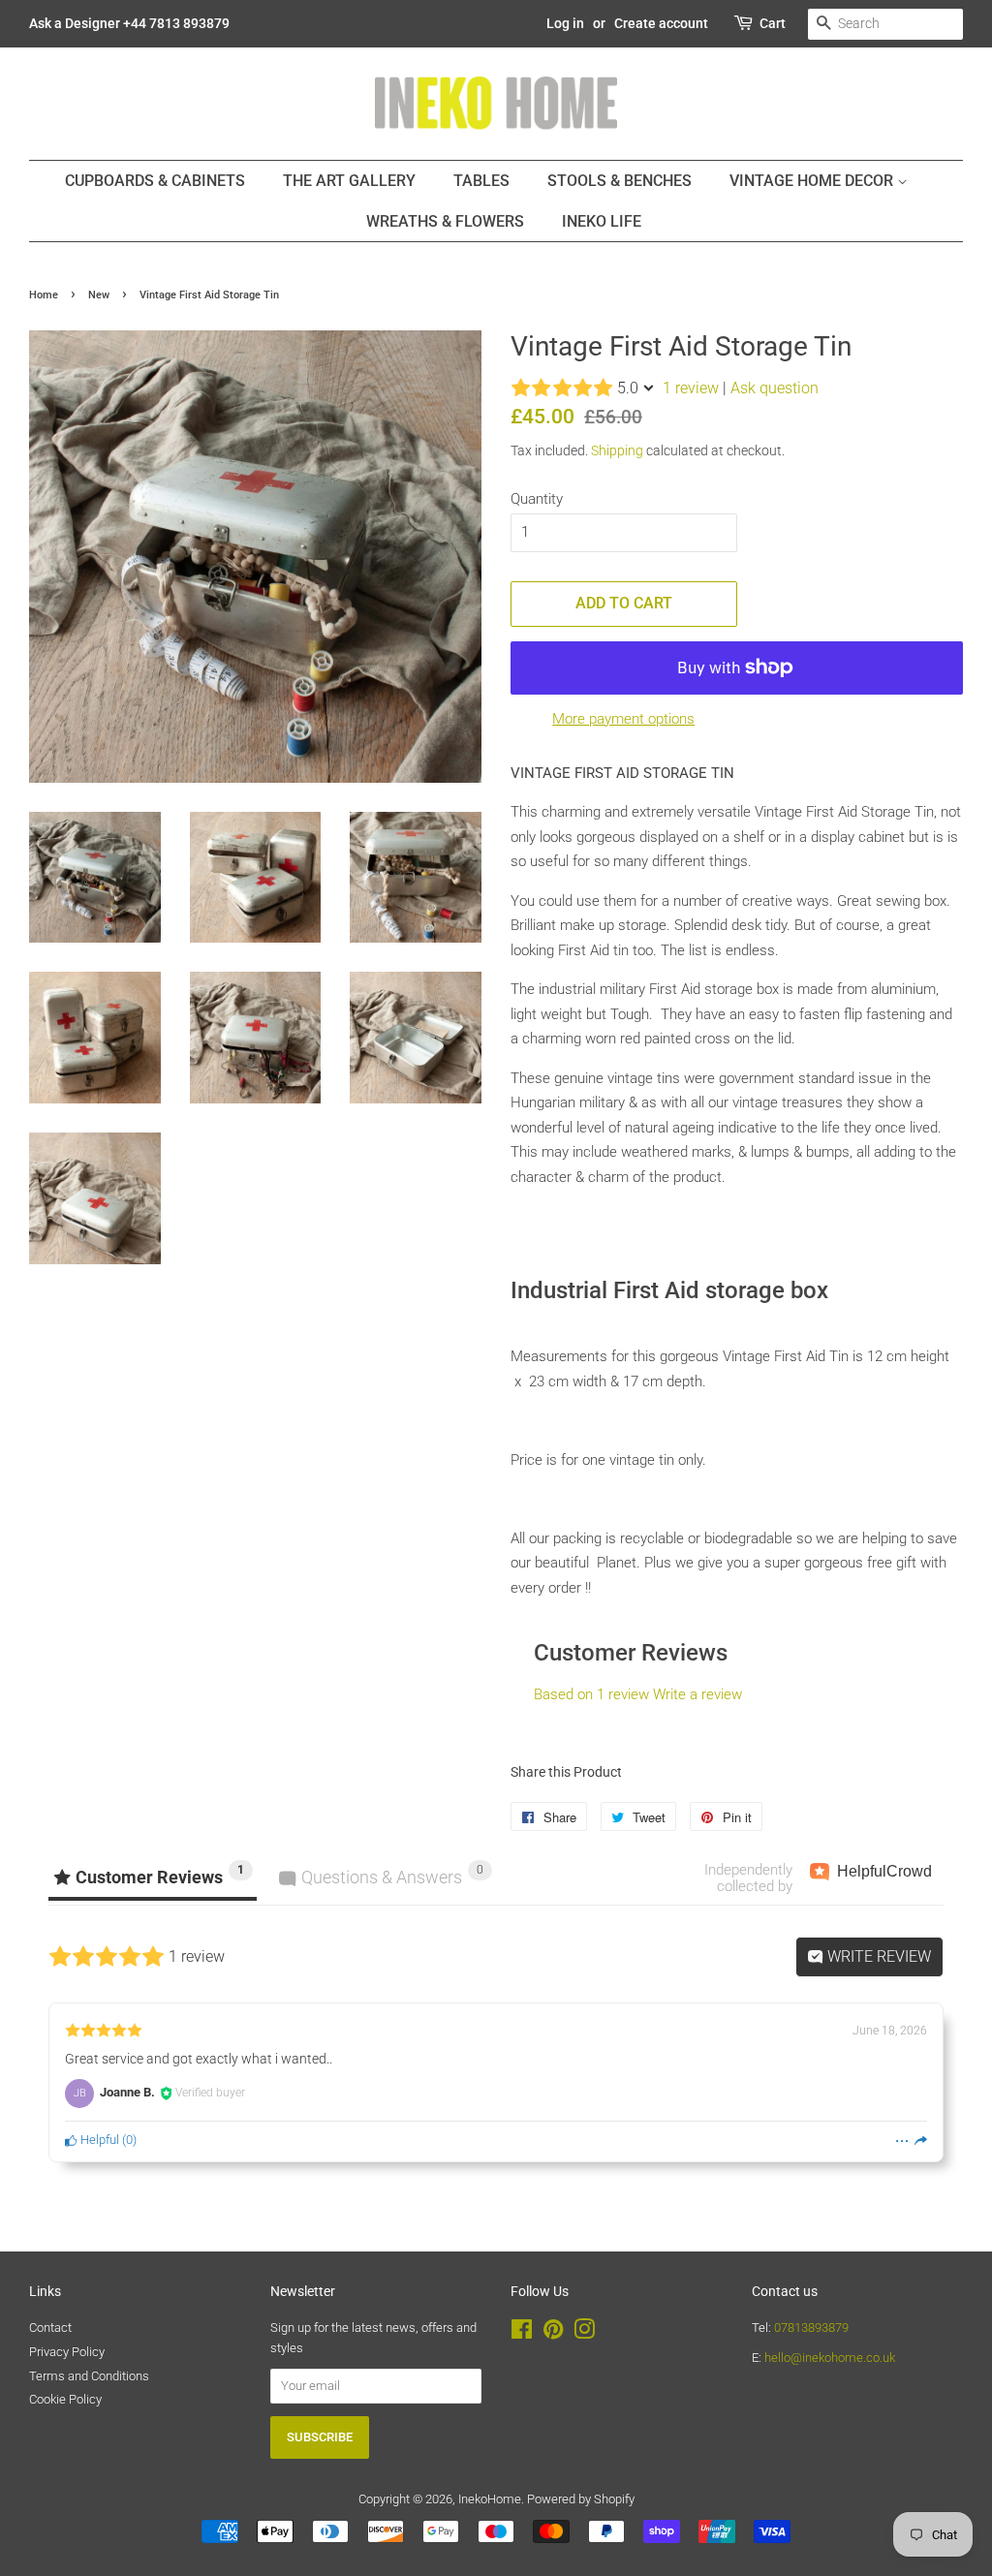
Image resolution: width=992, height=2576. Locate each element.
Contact (50, 2328)
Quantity (537, 499)
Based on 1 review (591, 1694)
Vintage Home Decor (813, 181)
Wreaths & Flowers (445, 221)
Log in (565, 23)
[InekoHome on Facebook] (522, 2333)
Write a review (697, 1694)
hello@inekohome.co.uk (830, 2358)
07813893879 (811, 2328)
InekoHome (490, 2499)
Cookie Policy (65, 2399)
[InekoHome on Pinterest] (553, 2333)
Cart (773, 23)
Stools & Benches (620, 181)
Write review (877, 1956)
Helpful (98, 2140)
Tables (481, 181)
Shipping (617, 450)
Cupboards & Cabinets (155, 181)
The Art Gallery (349, 181)
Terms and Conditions (89, 2376)
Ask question (775, 388)
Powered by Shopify (581, 2499)
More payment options (623, 719)
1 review (691, 388)
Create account (661, 23)
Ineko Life (602, 221)
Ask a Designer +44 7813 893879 (129, 23)
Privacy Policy (67, 2352)
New (99, 295)
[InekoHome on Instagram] (584, 2333)
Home (44, 295)
